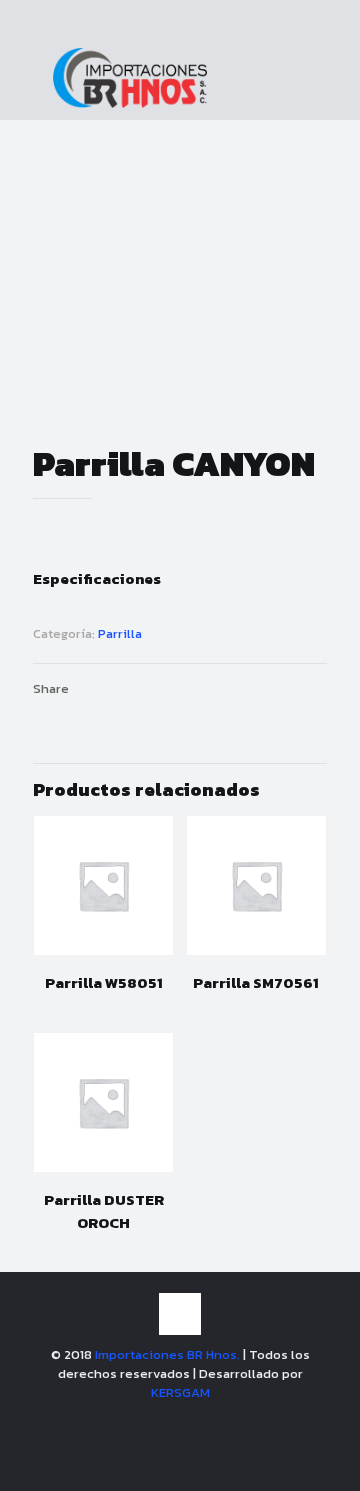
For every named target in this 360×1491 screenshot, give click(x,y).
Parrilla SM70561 (256, 982)
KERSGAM (180, 1392)
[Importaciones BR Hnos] (130, 103)
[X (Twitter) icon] (180, 1420)
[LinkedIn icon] (201, 1420)
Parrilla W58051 (104, 982)
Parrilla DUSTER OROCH (104, 1211)
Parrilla (120, 633)
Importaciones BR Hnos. (169, 1354)
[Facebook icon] (159, 1420)
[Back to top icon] (180, 1314)
